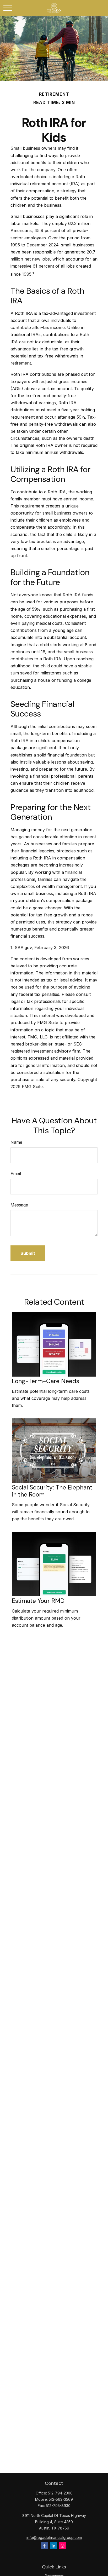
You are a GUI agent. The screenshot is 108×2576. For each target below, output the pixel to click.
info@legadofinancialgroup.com (54, 2537)
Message (19, 1205)
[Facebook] (44, 2546)
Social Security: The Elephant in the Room (52, 1491)
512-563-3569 (61, 2499)
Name (16, 1142)
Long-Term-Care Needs (45, 1381)
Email (16, 1174)
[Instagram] (63, 2546)
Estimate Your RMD (38, 1601)
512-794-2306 (60, 2493)
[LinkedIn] (54, 2546)
